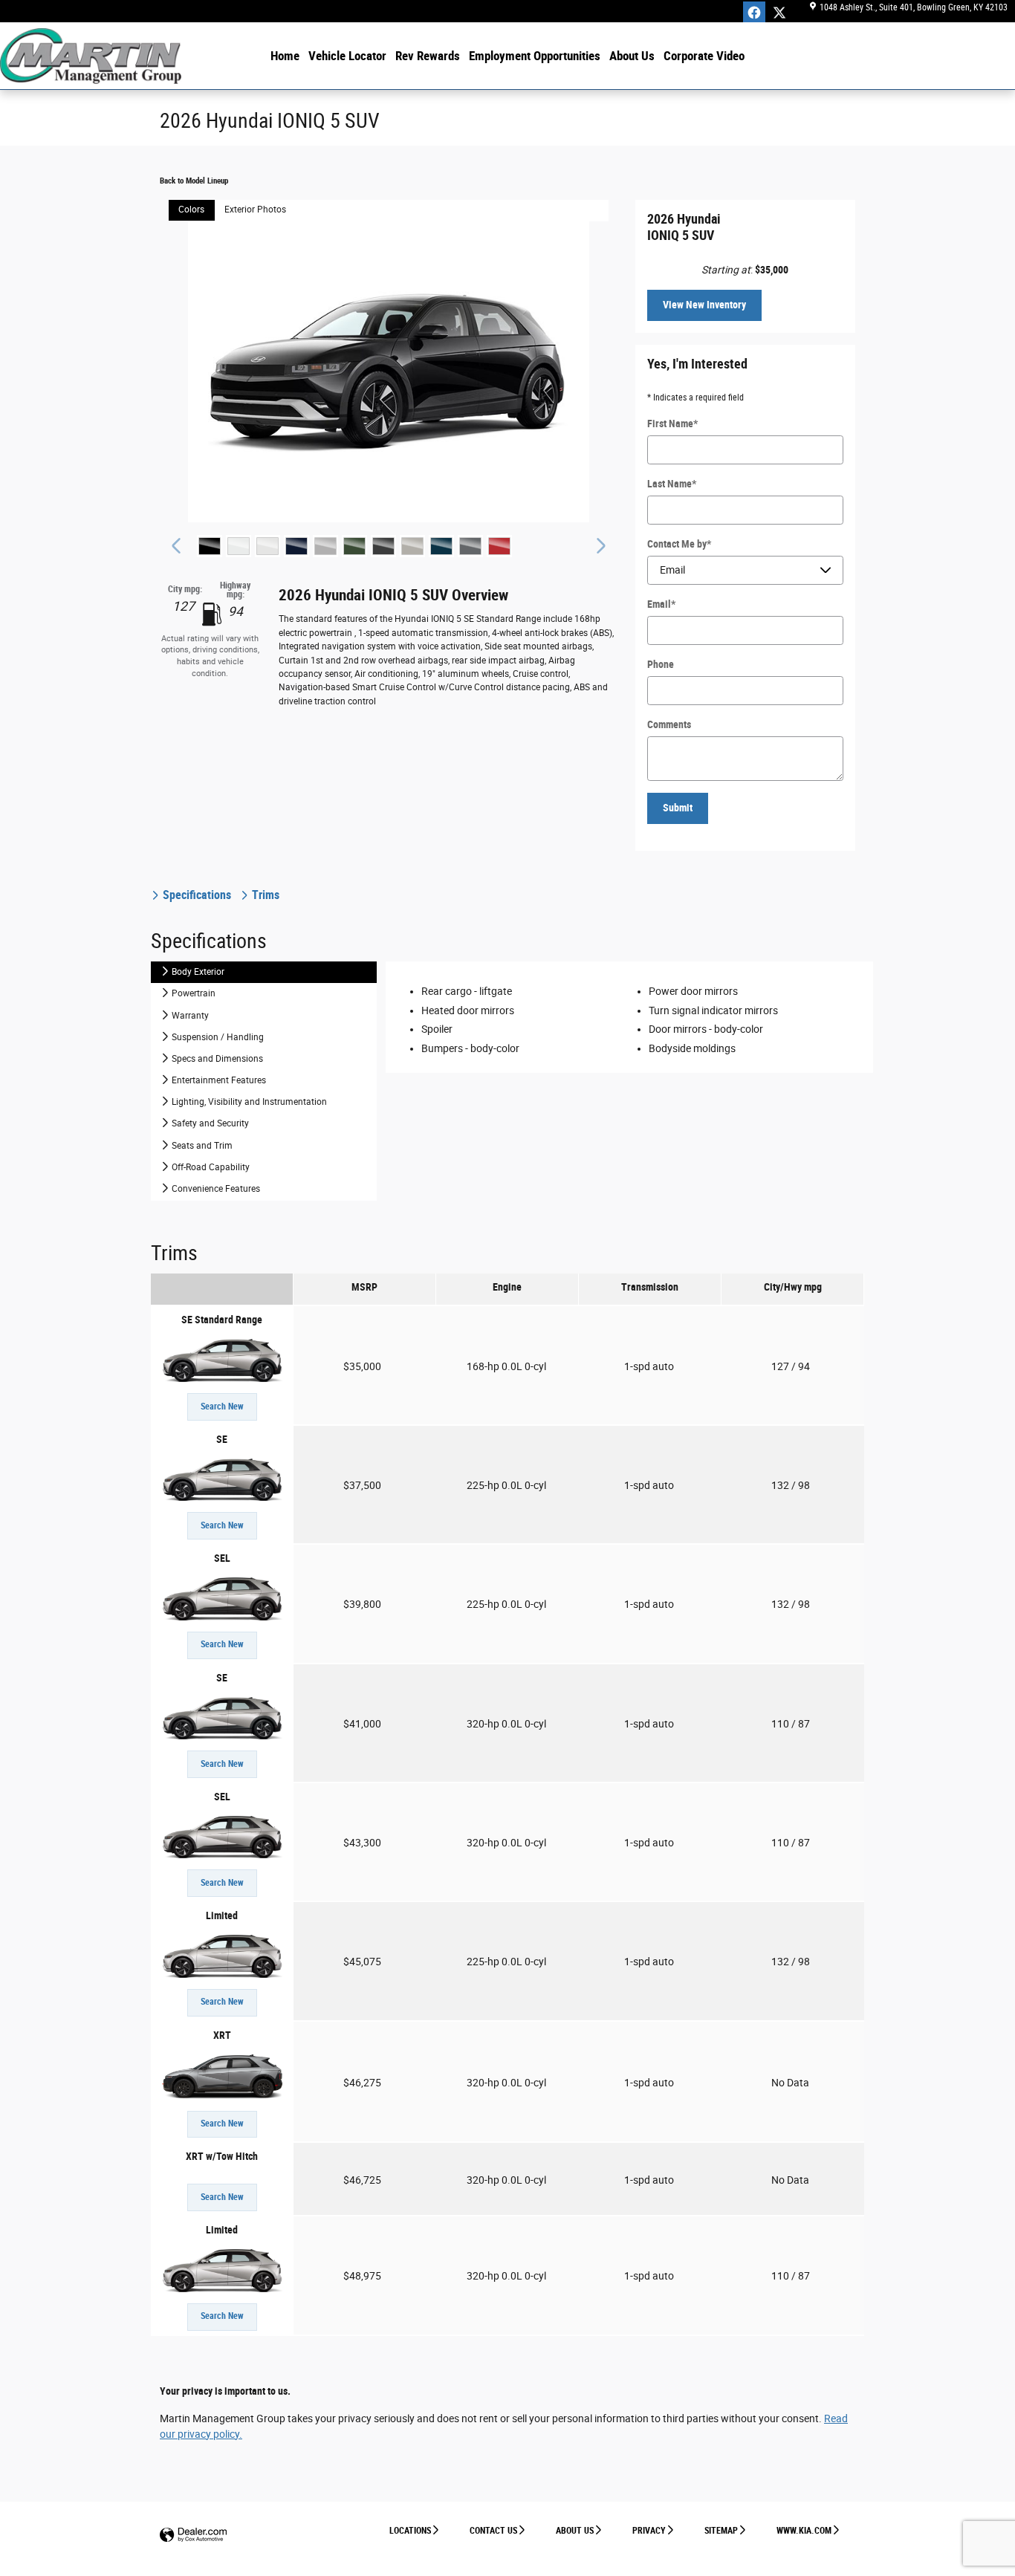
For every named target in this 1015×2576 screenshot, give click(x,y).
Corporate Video (704, 56)
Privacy (649, 2531)
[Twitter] (779, 13)
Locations (410, 2531)
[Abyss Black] (210, 546)
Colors (191, 210)
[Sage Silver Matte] (470, 546)
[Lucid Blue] (441, 546)
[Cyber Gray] (325, 546)
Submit (678, 808)
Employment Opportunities (535, 56)
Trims (264, 895)
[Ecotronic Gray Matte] (383, 546)
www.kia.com (804, 2531)
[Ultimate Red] (499, 546)
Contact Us (493, 2531)
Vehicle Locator (347, 56)
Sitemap (721, 2531)
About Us (632, 56)
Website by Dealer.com (193, 2536)
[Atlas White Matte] (267, 546)
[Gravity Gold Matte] (412, 546)
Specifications (197, 895)
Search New (222, 1407)
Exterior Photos (255, 210)
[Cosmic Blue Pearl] (296, 546)
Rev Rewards (428, 56)
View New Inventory (704, 305)
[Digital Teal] (354, 546)
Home (285, 56)
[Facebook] (754, 13)
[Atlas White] (239, 546)
